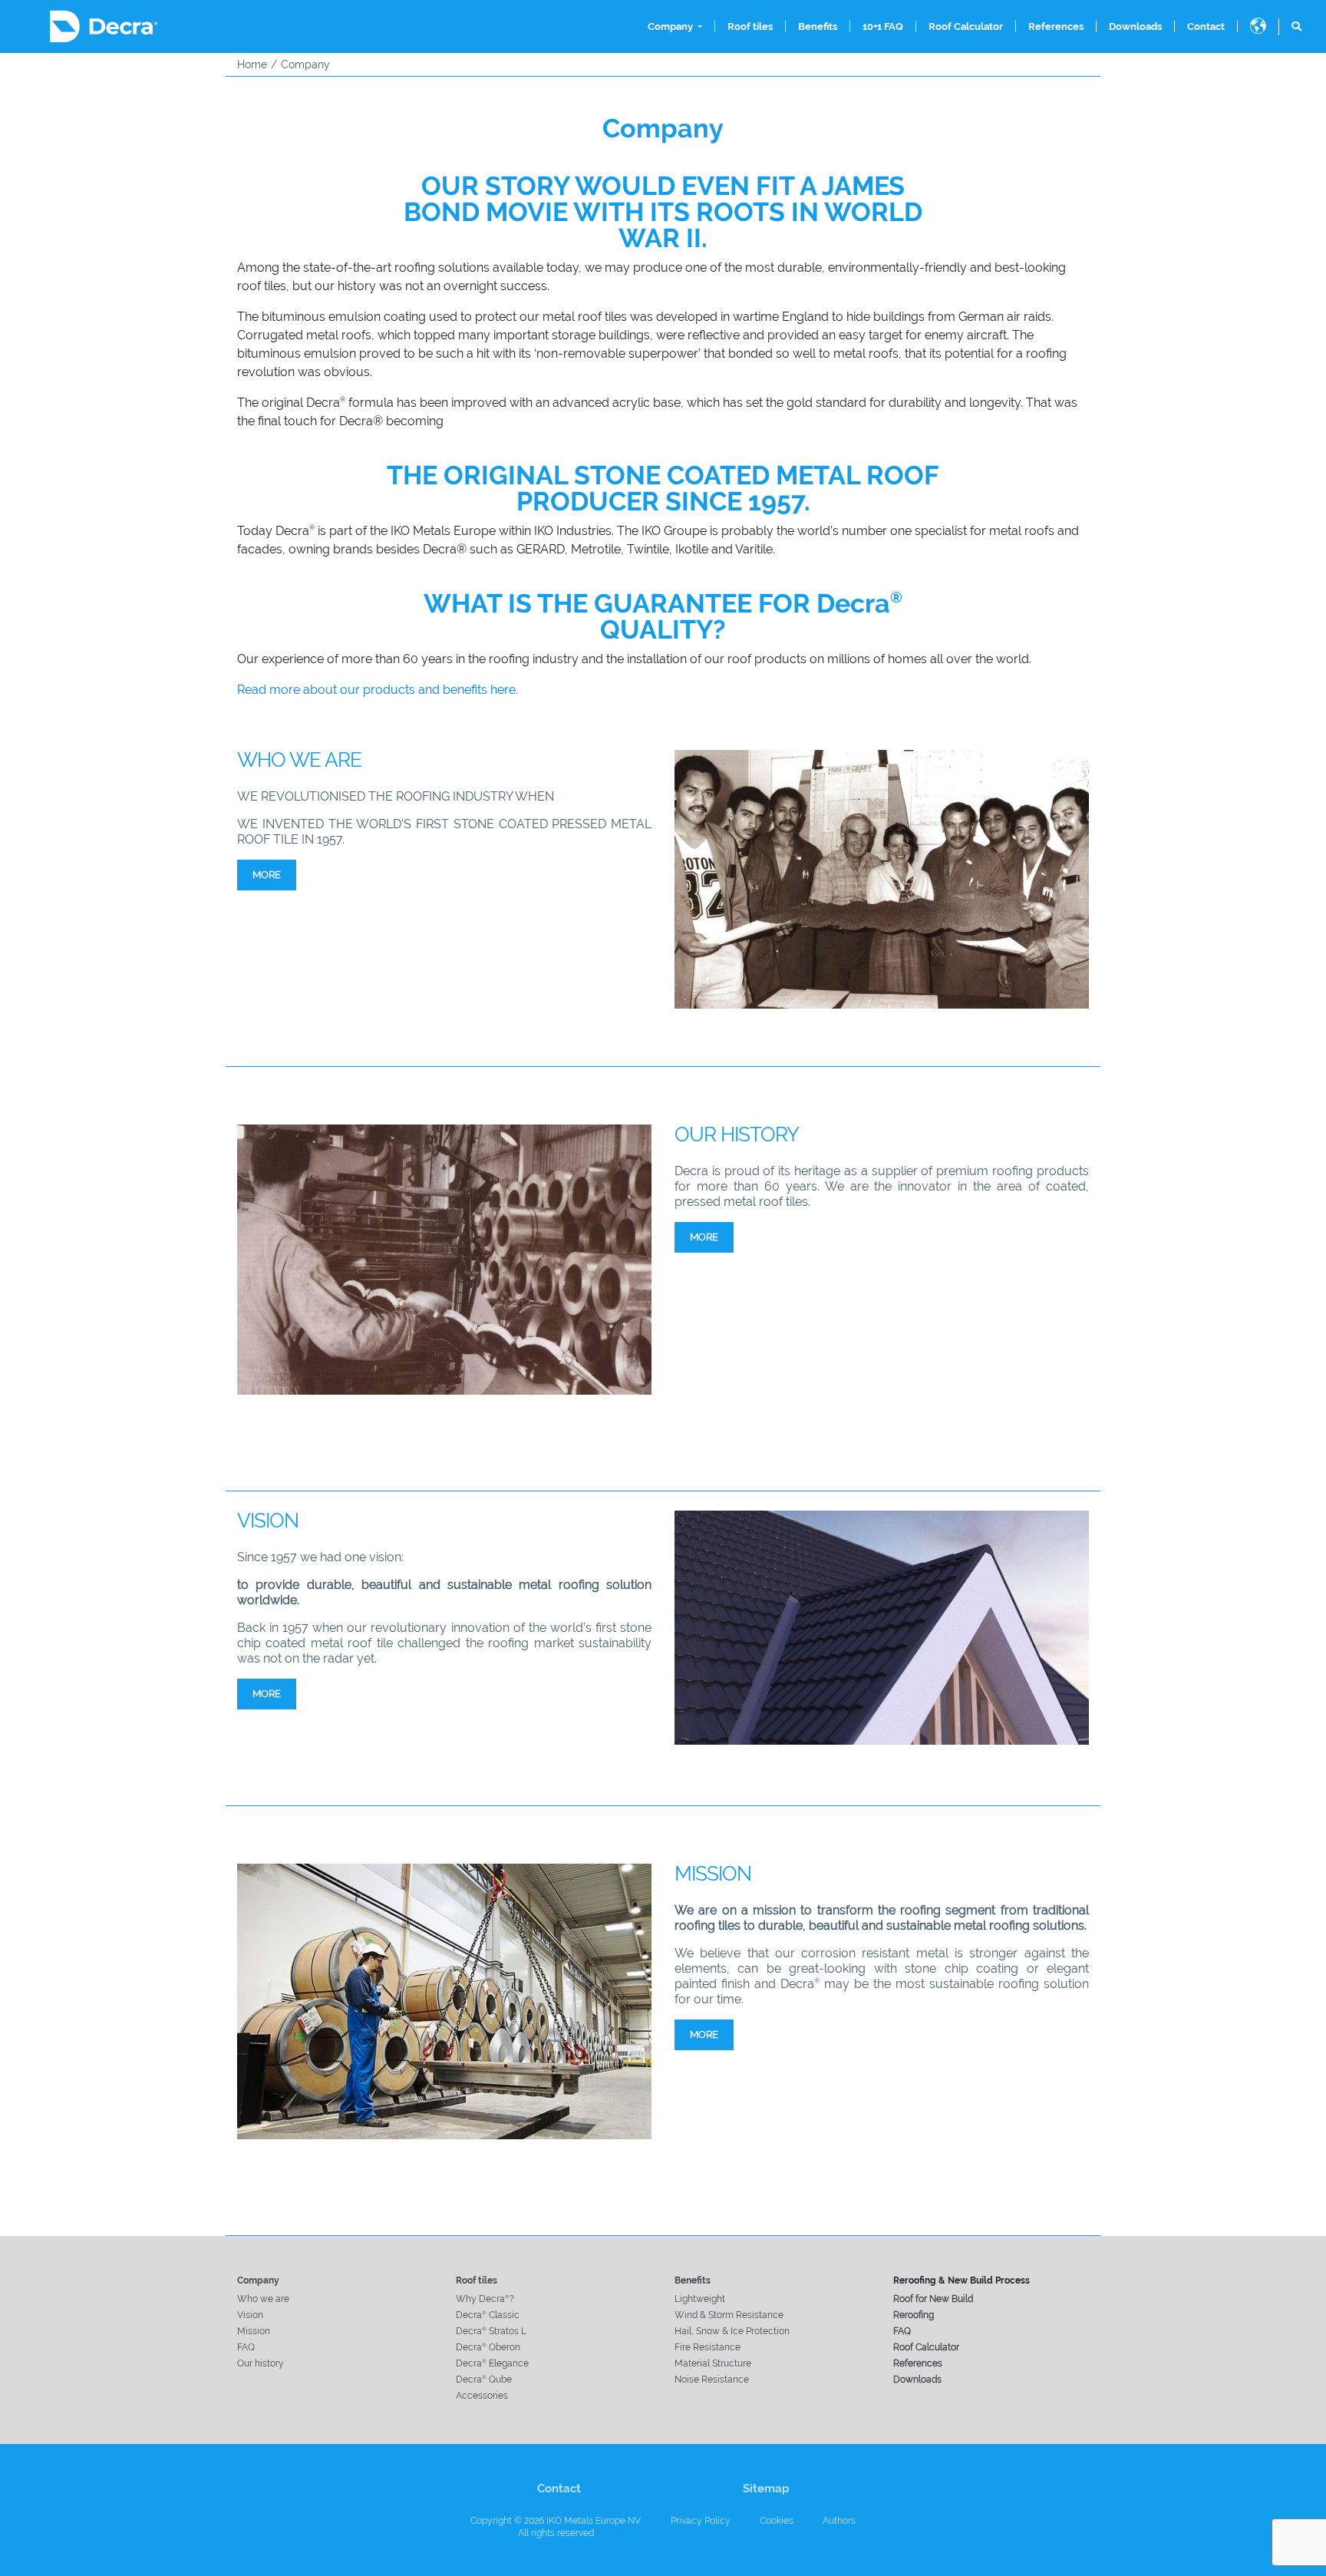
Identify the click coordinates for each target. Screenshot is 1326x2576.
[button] (1258, 27)
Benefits (818, 26)
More (267, 875)
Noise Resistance (712, 2379)
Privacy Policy (701, 2521)
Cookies (777, 2521)
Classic (488, 2315)
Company (258, 2280)
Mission (254, 2331)
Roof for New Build (933, 2299)
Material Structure (713, 2363)
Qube (484, 2379)
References (1056, 26)
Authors (839, 2521)
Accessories (482, 2396)
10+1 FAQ (883, 26)
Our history (261, 2363)
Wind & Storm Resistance (729, 2315)
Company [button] (671, 26)
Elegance (492, 2363)
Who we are (263, 2299)
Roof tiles (750, 26)
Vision (250, 2315)
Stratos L (491, 2331)
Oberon (488, 2347)
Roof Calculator (966, 26)
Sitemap (766, 2488)
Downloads (1135, 26)
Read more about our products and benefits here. (378, 690)
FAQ (246, 2347)
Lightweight (700, 2299)
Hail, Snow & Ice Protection (732, 2331)
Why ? (485, 2299)
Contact (1206, 26)
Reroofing (914, 2315)
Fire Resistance (708, 2347)
